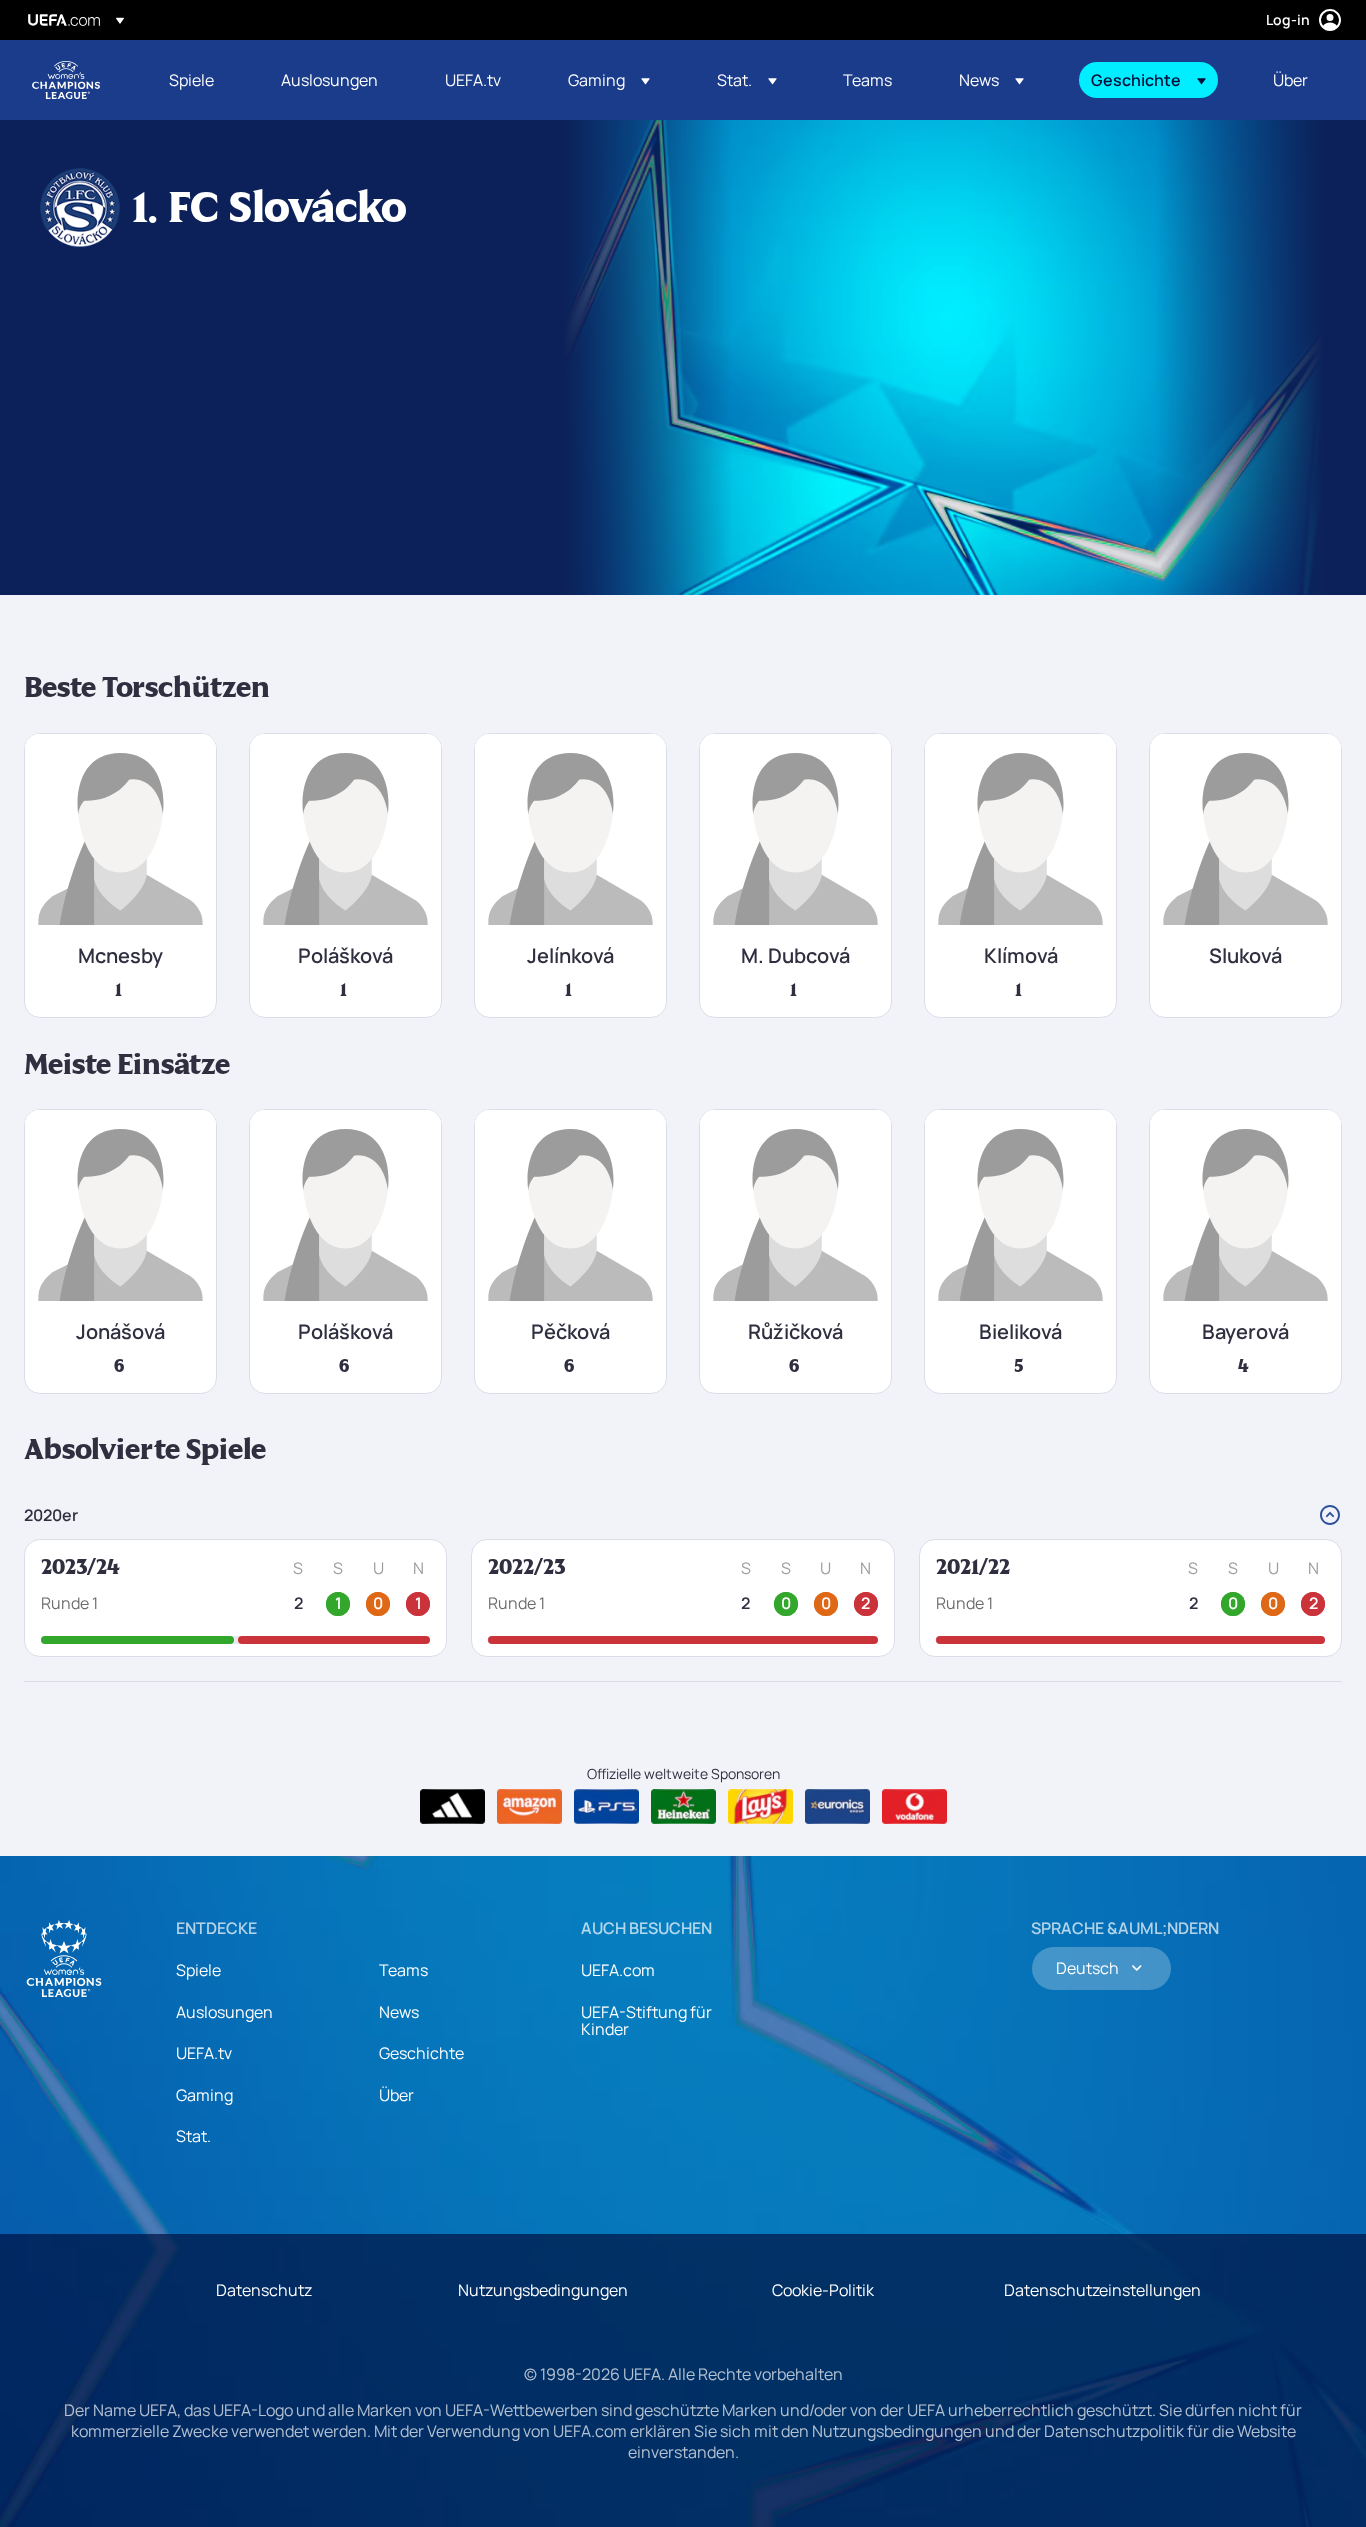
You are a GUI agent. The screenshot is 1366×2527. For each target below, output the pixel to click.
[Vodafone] (914, 1807)
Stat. (193, 2136)
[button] (609, 80)
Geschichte (421, 2053)
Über (396, 2095)
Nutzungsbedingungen (543, 2290)
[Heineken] (683, 1807)
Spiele (198, 1970)
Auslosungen (224, 2012)
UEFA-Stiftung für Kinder (646, 2021)
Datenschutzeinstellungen (1102, 2290)
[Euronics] (837, 1807)
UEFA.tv (204, 2053)
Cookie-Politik (823, 2290)
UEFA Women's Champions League (66, 80)
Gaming (204, 2095)
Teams (403, 1970)
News (399, 2012)
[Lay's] (760, 1807)
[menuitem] (200, 80)
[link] (191, 80)
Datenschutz (264, 2290)
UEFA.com (618, 1970)
